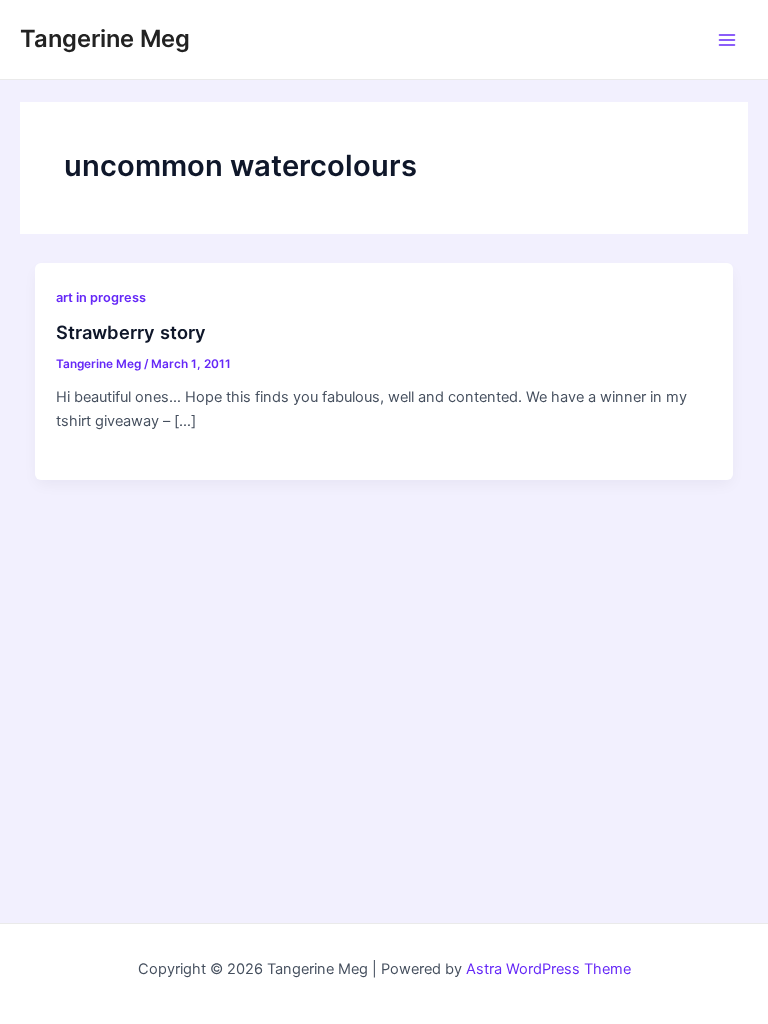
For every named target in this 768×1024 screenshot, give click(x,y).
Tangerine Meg (105, 38)
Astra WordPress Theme (548, 969)
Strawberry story (131, 332)
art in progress (101, 297)
